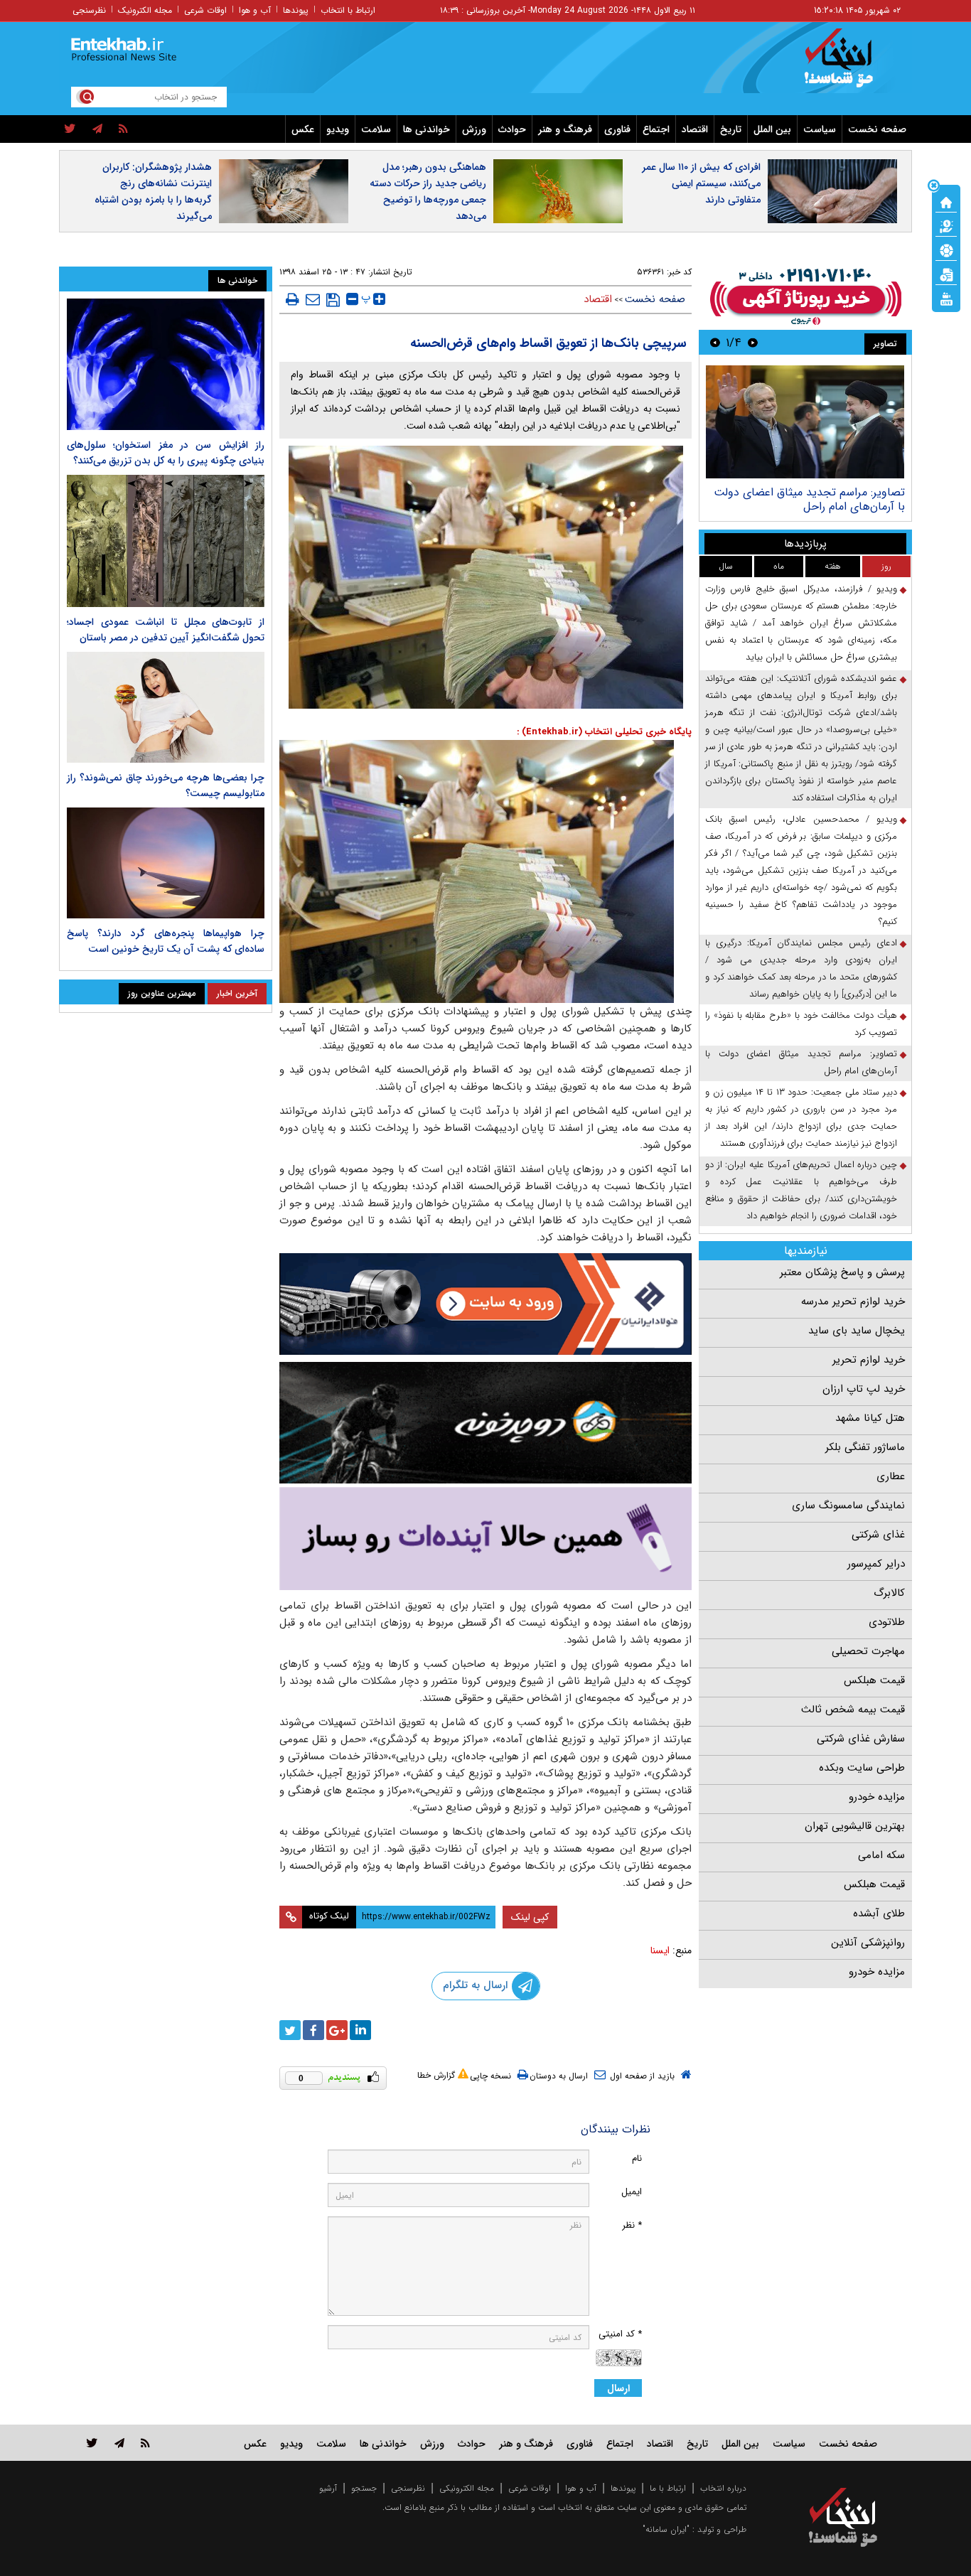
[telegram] (97, 129)
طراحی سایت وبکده (862, 1768)
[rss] (123, 129)
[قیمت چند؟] (946, 225)
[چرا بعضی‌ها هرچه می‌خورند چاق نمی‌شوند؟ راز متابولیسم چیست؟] (166, 707)
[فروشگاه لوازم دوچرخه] (485, 1423)
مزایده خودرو (877, 1797)
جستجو (364, 2488)
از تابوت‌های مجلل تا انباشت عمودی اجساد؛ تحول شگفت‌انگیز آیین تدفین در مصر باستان (166, 630)
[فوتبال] (946, 249)
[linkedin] (360, 2030)
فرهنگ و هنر (565, 129)
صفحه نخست (877, 129)
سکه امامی (881, 1855)
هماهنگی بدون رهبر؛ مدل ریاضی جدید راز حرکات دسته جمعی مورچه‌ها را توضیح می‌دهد (428, 192)
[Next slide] (715, 342)
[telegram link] (119, 2443)
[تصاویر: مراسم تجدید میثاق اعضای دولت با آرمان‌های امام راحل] (805, 422)
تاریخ (731, 129)
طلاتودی (887, 1622)
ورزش (474, 129)
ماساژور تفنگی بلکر (865, 1447)
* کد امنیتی (620, 2334)
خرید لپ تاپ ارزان (864, 1389)
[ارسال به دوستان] (313, 299)
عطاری (891, 1476)
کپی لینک (530, 1917)
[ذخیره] (333, 300)
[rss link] (145, 2443)
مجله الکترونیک (145, 10)
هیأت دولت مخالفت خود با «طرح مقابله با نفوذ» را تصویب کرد (801, 1024)
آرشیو (328, 2488)
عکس (303, 129)
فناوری (617, 129)
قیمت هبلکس (874, 1680)
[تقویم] (946, 274)
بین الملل (772, 129)
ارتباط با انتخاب (348, 10)
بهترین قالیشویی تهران (855, 1826)
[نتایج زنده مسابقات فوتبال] (946, 298)
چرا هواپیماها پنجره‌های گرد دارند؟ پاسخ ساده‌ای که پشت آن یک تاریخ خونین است (166, 941)
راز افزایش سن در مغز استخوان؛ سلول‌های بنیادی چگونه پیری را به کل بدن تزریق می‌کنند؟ (166, 453)
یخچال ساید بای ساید (857, 1331)
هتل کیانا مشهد (870, 1418)
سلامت (376, 129)
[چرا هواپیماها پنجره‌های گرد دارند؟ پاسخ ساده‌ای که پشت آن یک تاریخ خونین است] (166, 863)
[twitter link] (92, 2443)
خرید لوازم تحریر (869, 1360)
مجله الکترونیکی (467, 2488)
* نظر (632, 2225)
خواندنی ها (427, 129)
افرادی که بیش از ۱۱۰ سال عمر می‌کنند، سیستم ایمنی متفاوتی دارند (701, 183)
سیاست (820, 129)
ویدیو (338, 129)
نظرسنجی (89, 10)
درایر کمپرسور (876, 1564)
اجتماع (656, 129)
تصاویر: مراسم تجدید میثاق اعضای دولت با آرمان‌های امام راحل (809, 499)
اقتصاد (695, 129)
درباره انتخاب (723, 2488)
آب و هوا (255, 10)
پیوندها (296, 10)
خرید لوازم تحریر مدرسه (853, 1302)
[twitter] (70, 129)
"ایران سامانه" (666, 2529)
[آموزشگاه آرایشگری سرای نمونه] (485, 1539)
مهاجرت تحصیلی (868, 1651)
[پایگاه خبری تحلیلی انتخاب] (850, 65)
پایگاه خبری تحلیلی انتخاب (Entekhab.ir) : (604, 732)
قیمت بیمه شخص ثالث (853, 1710)
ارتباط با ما (668, 2488)
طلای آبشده (879, 1914)
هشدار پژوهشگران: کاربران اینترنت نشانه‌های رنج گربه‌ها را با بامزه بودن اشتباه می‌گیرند (153, 192)
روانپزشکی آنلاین (868, 1943)
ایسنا (660, 1950)
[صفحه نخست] (946, 201)
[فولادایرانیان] (485, 1304)
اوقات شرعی (205, 10)
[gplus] (337, 2030)
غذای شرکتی (878, 1535)
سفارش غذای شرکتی (861, 1739)
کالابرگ (889, 1593)
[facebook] (313, 2030)
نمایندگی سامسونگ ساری (848, 1506)
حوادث (512, 129)
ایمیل (632, 2192)
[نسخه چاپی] (293, 299)
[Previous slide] (753, 342)
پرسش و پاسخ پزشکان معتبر (842, 1272)
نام (637, 2158)
